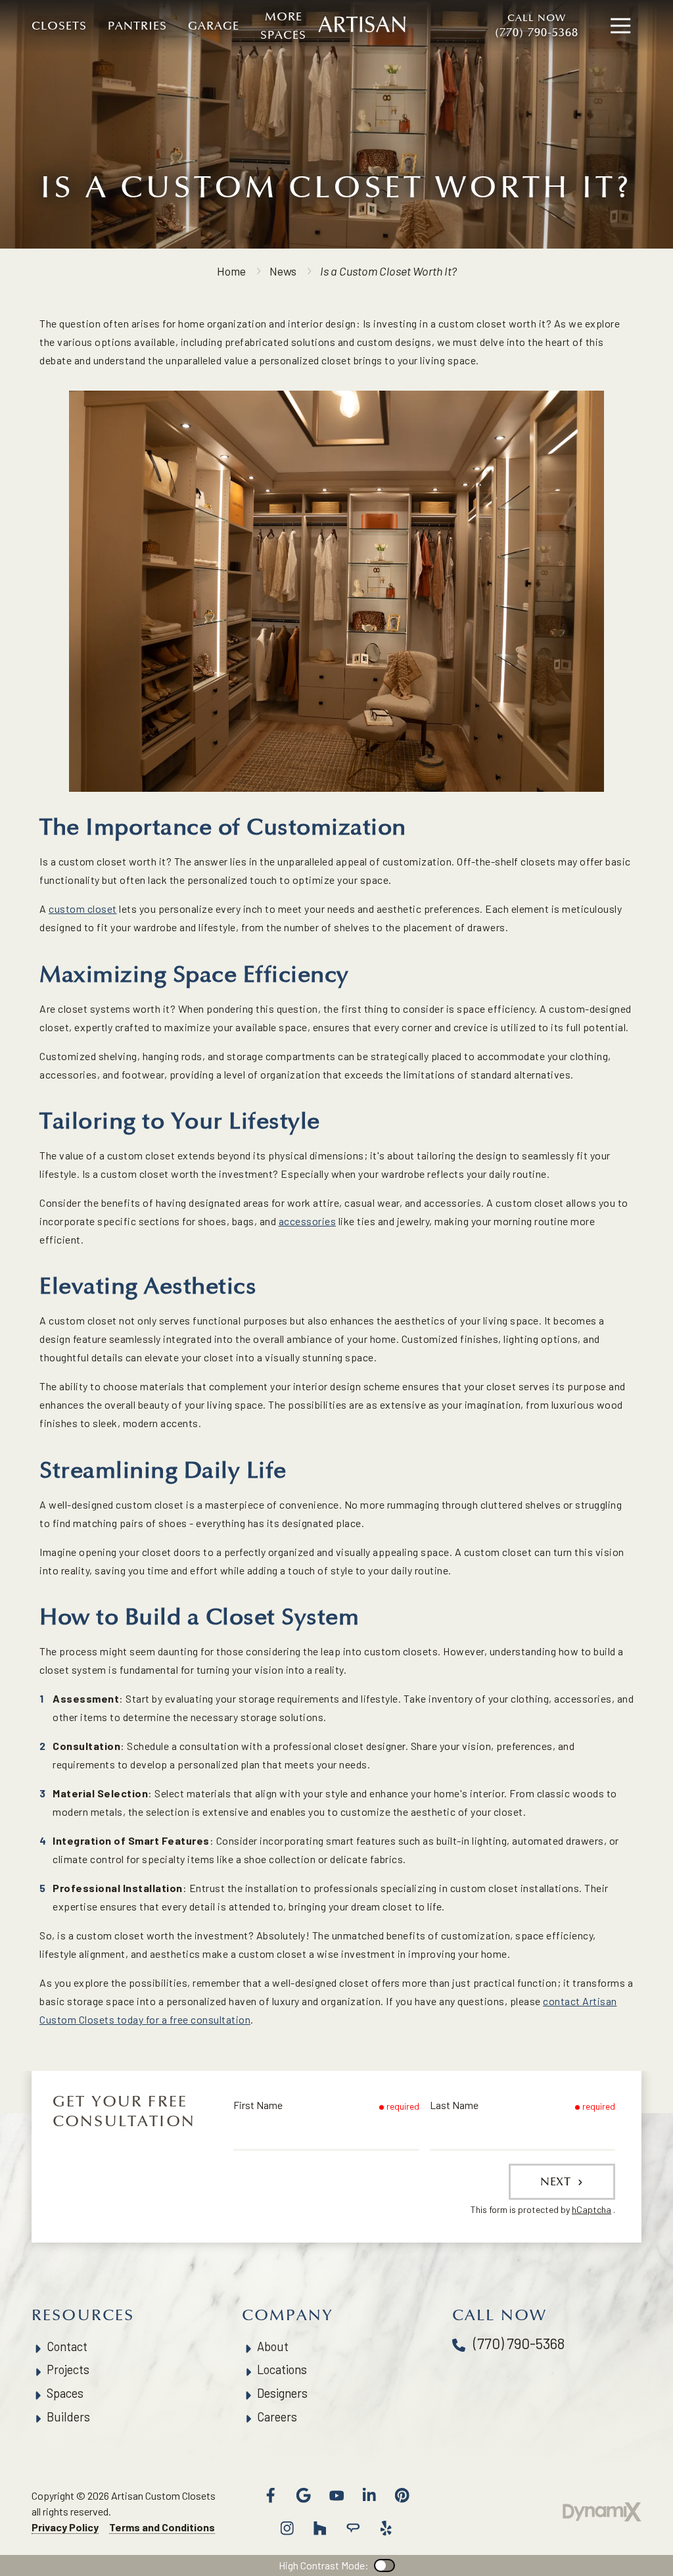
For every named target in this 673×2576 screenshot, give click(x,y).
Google (304, 2495)
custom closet (83, 909)
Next (557, 2181)
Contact (67, 2346)
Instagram (287, 2528)
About (273, 2346)
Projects (68, 2369)
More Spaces (283, 26)
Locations (282, 2369)
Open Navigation (620, 26)
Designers (282, 2393)
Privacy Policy (65, 2527)
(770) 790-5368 (537, 26)
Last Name (454, 2105)
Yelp (386, 2528)
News (283, 271)
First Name (258, 2105)
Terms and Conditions (162, 2527)
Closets (59, 26)
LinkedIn (369, 2495)
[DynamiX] (602, 2512)
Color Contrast (384, 2565)
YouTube (336, 2495)
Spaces (65, 2393)
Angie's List (353, 2528)
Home (231, 271)
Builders (68, 2417)
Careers (277, 2417)
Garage (214, 26)
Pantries (137, 26)
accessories (308, 1221)
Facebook (271, 2495)
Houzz (320, 2528)
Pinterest (402, 2495)
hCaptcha (592, 2209)
